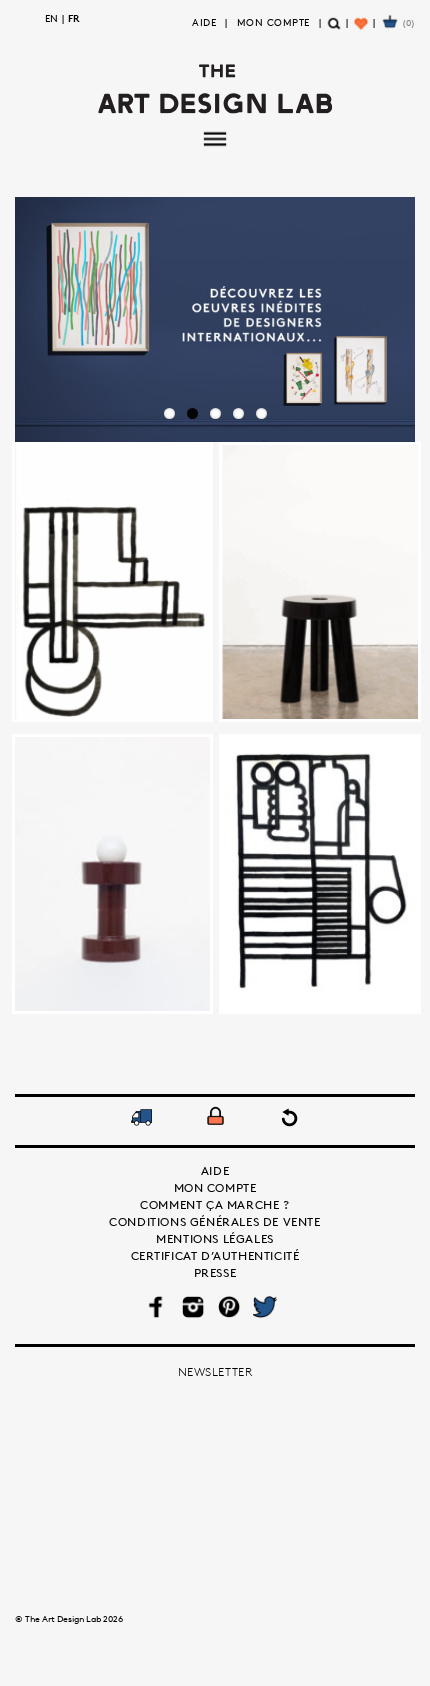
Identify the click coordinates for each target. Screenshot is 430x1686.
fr (74, 18)
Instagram (193, 1307)
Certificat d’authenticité (215, 1255)
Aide (204, 22)
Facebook (157, 1307)
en (51, 18)
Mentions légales (215, 1238)
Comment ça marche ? (214, 1204)
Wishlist (362, 31)
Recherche (334, 31)
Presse (215, 1272)
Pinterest (229, 1307)
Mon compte (273, 22)
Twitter (265, 1307)
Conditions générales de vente (214, 1221)
